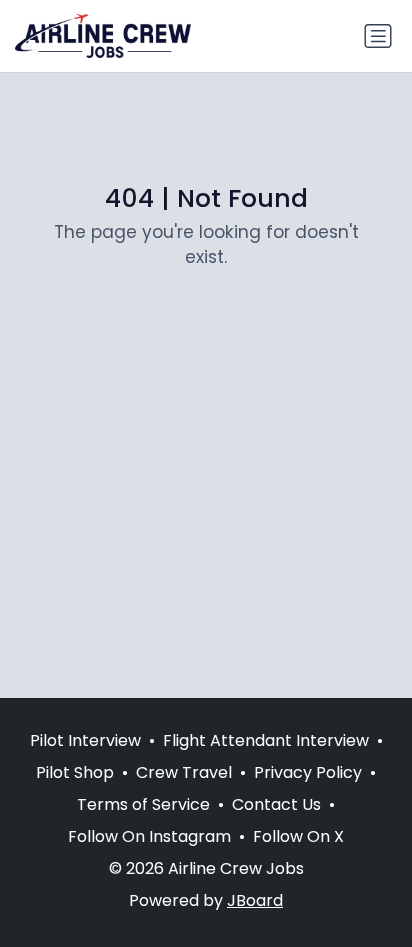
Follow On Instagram (149, 836)
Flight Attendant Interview (266, 740)
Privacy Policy (308, 772)
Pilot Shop (75, 772)
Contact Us (276, 804)
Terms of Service (143, 804)
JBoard (255, 900)
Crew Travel (184, 772)
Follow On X (298, 836)
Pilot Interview (85, 740)
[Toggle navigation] (378, 36)
